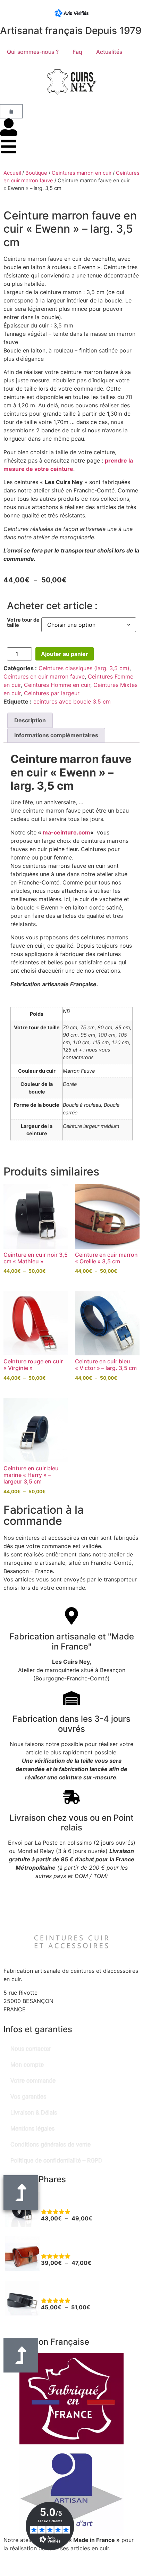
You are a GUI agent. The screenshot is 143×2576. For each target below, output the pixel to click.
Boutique (36, 173)
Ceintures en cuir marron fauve (44, 676)
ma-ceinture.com (66, 832)
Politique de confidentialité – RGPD (56, 2160)
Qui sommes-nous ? (33, 52)
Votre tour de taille (23, 622)
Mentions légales (32, 2128)
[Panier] (11, 111)
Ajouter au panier (65, 654)
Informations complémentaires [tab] (56, 735)
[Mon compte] (9, 127)
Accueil (12, 173)
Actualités (109, 52)
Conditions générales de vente (51, 2144)
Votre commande (33, 2080)
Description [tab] (30, 720)
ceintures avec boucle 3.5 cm (72, 701)
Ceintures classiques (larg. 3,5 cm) (84, 668)
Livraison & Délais (34, 2112)
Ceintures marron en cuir (82, 173)
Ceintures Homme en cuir (57, 685)
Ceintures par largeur (52, 693)
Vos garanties (28, 2096)
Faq (77, 52)
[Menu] (9, 147)
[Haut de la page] (21, 2355)
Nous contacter (31, 2049)
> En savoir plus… (27, 2557)
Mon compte (27, 2064)
